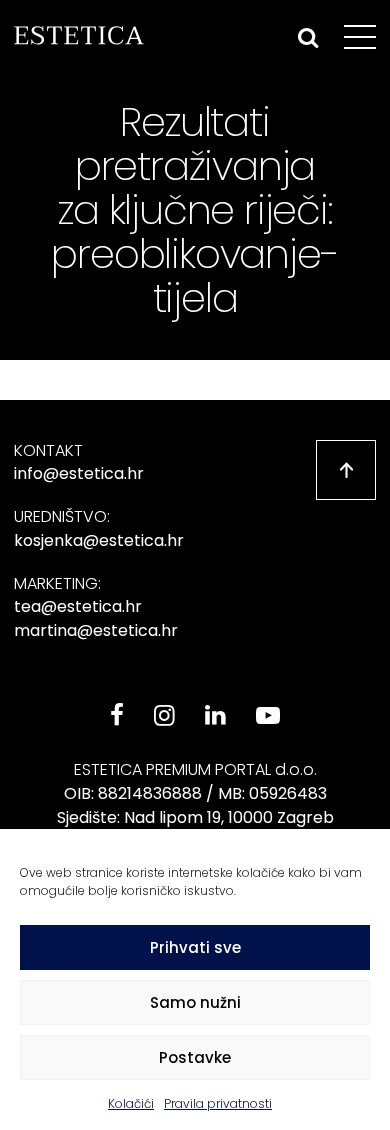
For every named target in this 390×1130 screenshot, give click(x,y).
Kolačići (131, 1103)
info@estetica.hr (79, 473)
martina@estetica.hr (96, 630)
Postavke (195, 1057)
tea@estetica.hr (78, 606)
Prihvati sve (195, 947)
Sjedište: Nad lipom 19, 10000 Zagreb (195, 817)
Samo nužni (195, 1002)
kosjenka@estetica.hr (99, 540)
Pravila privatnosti (218, 1103)
